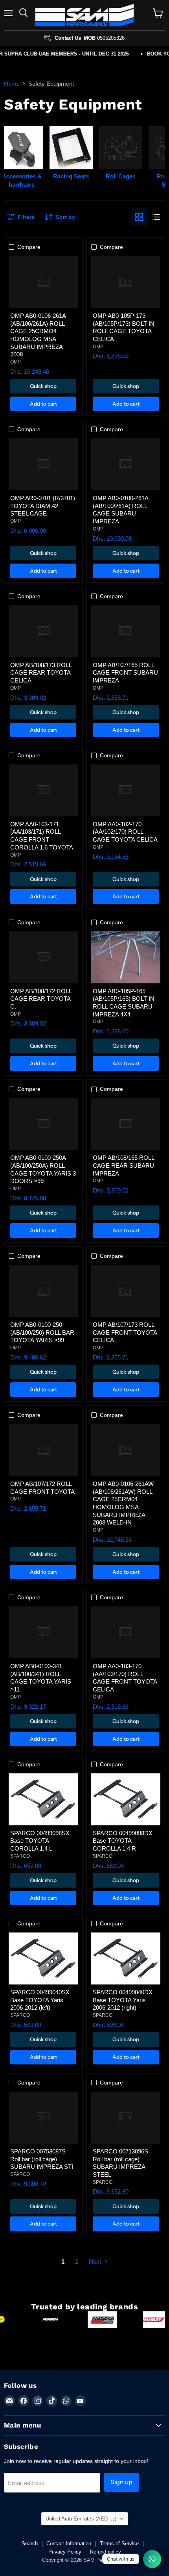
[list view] (156, 217)
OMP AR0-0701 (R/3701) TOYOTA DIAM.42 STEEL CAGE (43, 506)
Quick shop (43, 386)
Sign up (121, 2482)
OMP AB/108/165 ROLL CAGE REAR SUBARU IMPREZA (123, 1165)
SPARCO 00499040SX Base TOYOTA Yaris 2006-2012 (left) (40, 2000)
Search (30, 2544)
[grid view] (139, 217)
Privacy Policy (65, 2552)
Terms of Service (119, 2544)
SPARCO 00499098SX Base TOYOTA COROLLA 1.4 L (40, 1841)
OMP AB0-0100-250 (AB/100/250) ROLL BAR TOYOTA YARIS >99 (42, 1332)
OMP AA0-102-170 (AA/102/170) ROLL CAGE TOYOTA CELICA (125, 832)
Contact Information (69, 2544)
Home (12, 84)
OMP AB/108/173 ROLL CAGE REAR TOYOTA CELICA (41, 673)
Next (96, 2262)
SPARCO (20, 1856)
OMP (16, 362)
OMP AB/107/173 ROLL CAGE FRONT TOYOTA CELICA (125, 1332)
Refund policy (106, 2552)
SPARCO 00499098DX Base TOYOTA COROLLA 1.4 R (123, 1841)
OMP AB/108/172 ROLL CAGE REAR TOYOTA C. (41, 999)
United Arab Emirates (81, 2519)
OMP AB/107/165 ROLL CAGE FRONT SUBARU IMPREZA (125, 673)
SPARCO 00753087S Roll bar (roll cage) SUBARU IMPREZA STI (42, 2159)
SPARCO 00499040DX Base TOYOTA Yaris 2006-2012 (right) (123, 2000)
